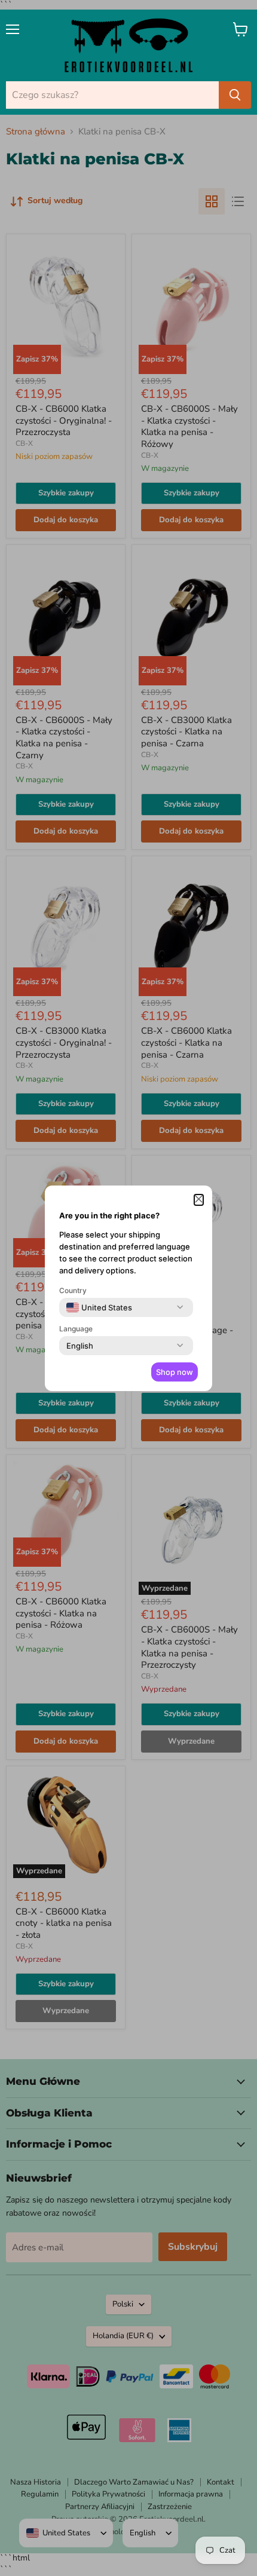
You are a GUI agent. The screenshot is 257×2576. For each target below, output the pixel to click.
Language (76, 1329)
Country (73, 1290)
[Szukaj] (235, 95)
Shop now (175, 1372)
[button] (199, 1200)
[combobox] (99, 1307)
